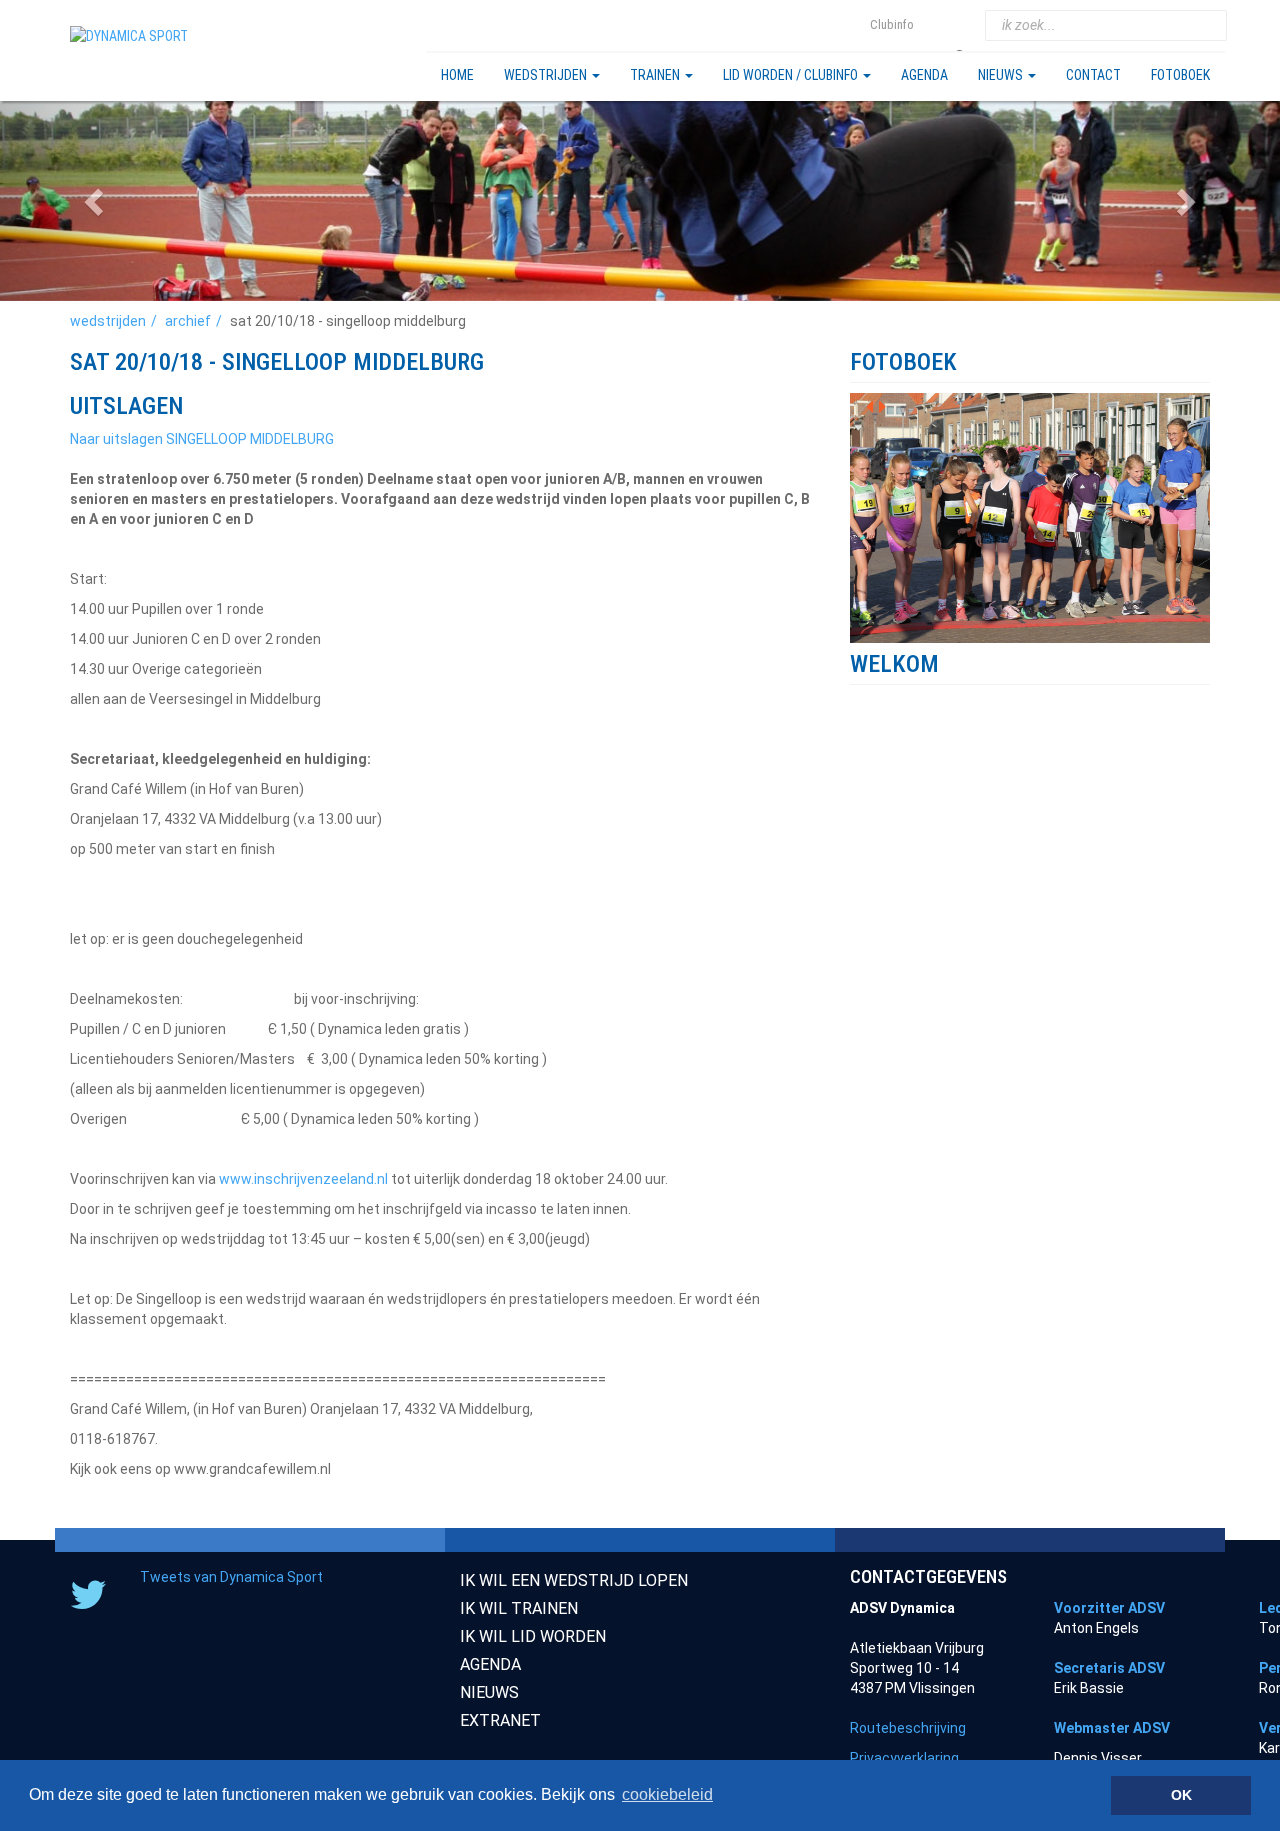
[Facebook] (962, 25)
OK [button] (1181, 1795)
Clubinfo (892, 24)
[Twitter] (937, 25)
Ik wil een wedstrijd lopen (574, 1580)
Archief (188, 321)
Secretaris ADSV (1109, 1668)
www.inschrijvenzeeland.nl (303, 1179)
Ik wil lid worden (533, 1636)
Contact (1093, 75)
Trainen (656, 75)
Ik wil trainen (519, 1608)
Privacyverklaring (904, 1758)
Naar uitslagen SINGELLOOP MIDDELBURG (202, 439)
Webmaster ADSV (1112, 1728)
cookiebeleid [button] (667, 1794)
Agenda (924, 75)
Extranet (500, 1720)
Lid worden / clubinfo (792, 75)
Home (457, 75)
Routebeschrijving (908, 1728)
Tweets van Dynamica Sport (231, 1577)
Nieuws (1002, 75)
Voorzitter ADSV (1109, 1608)
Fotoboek (1180, 75)
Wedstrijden (547, 75)
